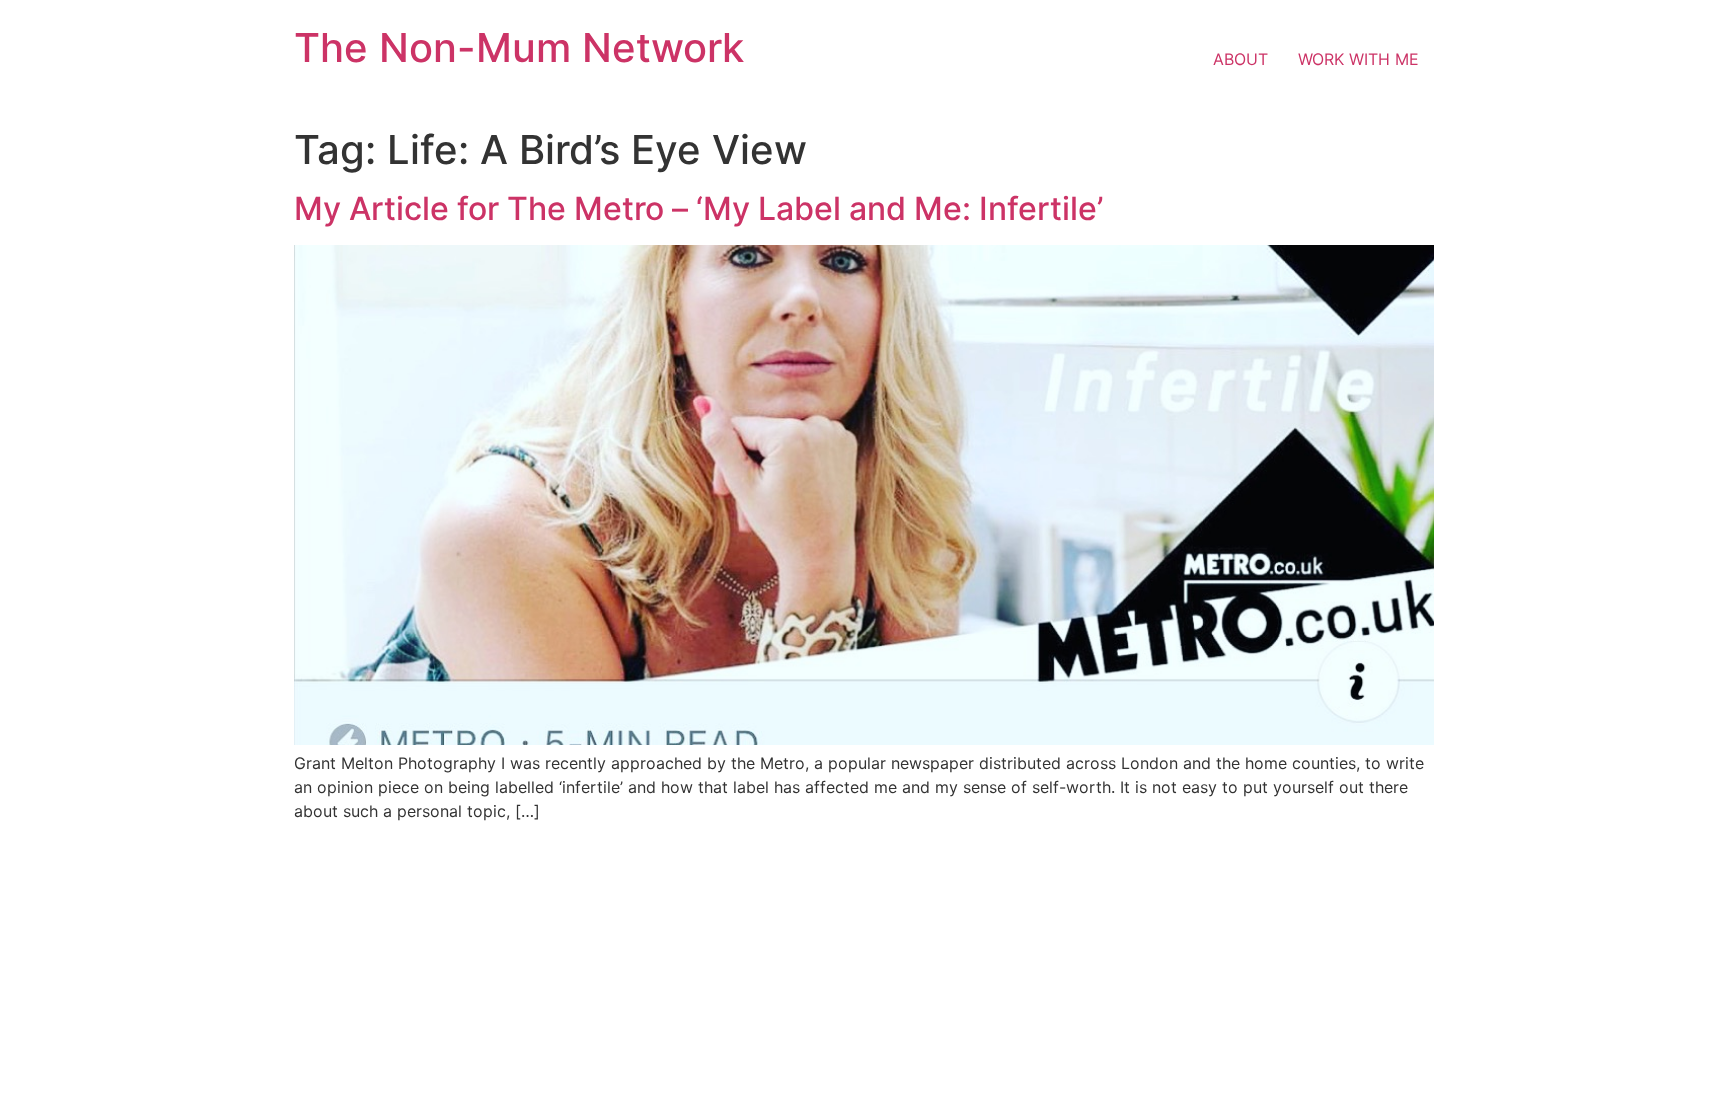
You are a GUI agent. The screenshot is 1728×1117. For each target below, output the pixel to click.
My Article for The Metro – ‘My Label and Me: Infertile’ (698, 208)
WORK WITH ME (1358, 59)
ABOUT (1240, 59)
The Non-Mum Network (519, 47)
